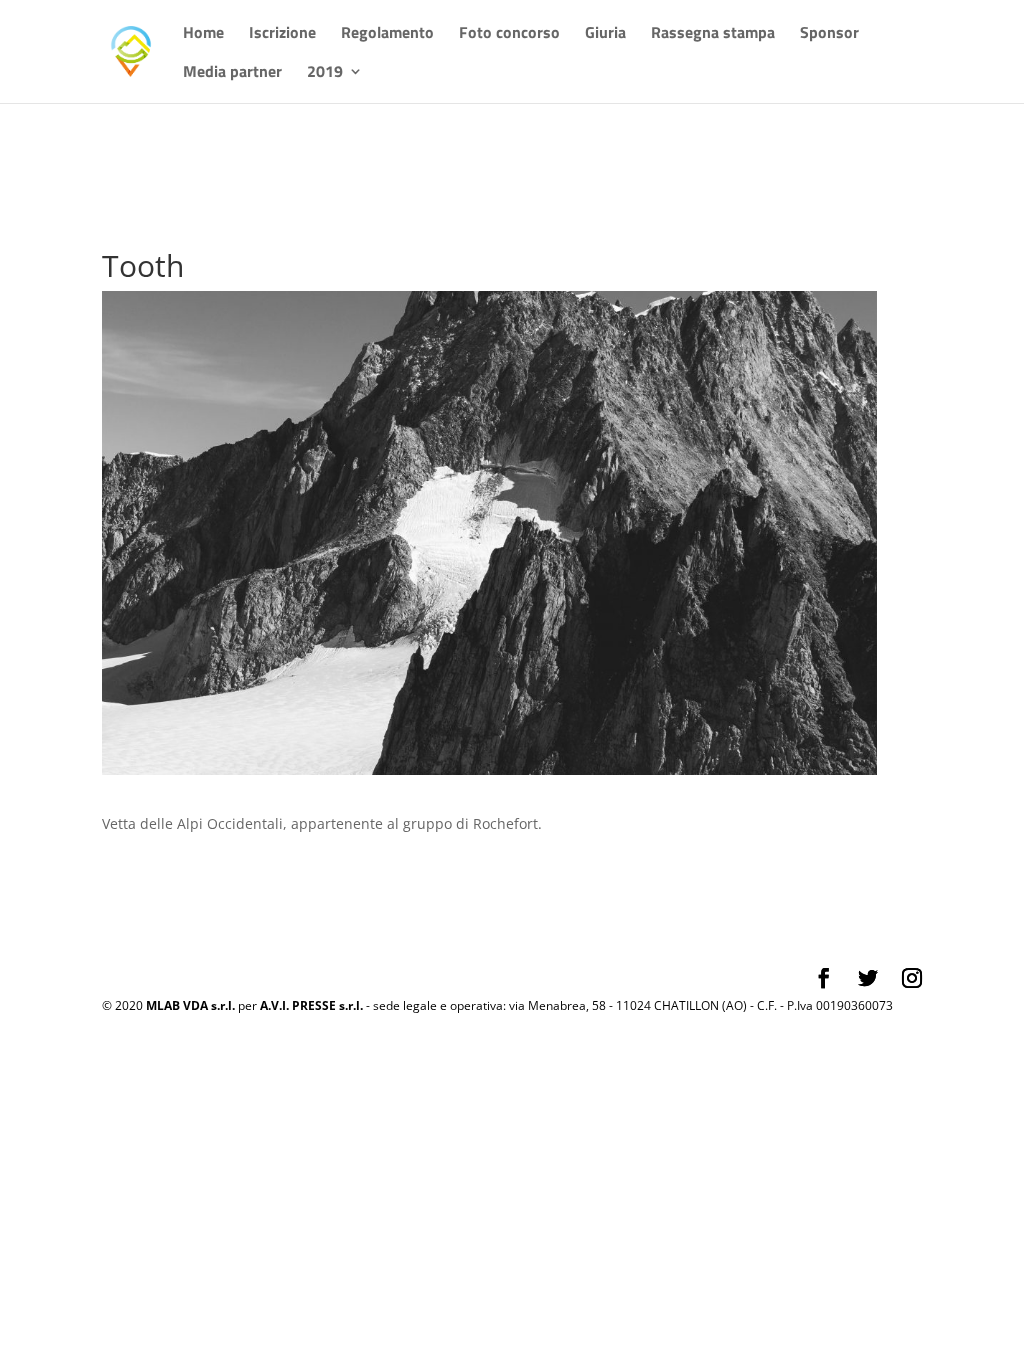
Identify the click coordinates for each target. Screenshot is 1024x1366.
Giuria (605, 34)
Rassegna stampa (713, 34)
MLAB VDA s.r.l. (190, 1005)
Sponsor (829, 34)
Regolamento (387, 34)
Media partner (232, 73)
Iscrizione (282, 34)
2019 (325, 73)
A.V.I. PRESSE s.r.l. (311, 1005)
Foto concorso (509, 34)
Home (203, 34)
